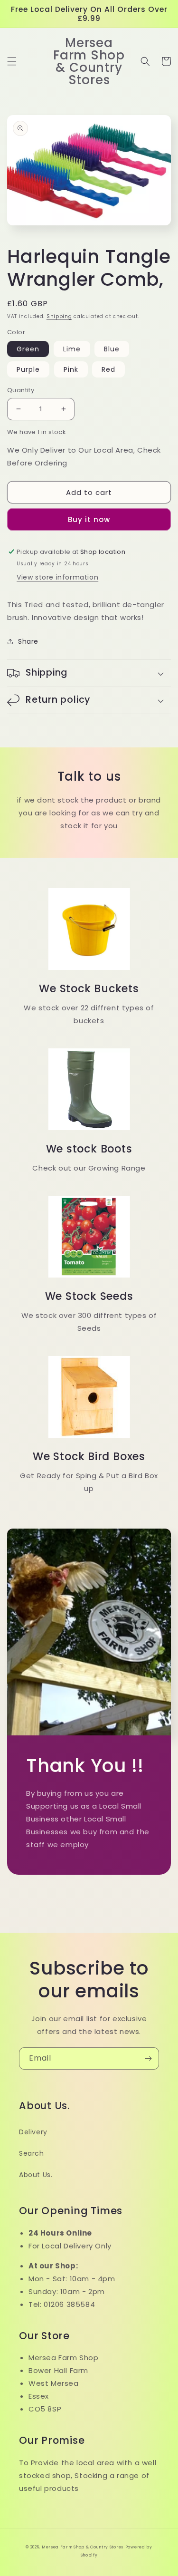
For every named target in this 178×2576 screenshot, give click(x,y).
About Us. (36, 2175)
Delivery (33, 2132)
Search (32, 2153)
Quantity (21, 390)
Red (108, 369)
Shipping (59, 316)
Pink (71, 369)
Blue (112, 349)
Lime (72, 349)
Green (28, 349)
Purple (28, 369)
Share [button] (28, 641)
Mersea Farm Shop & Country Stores (83, 2547)
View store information (57, 577)
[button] (12, 61)
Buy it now (89, 519)
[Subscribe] (148, 2058)
